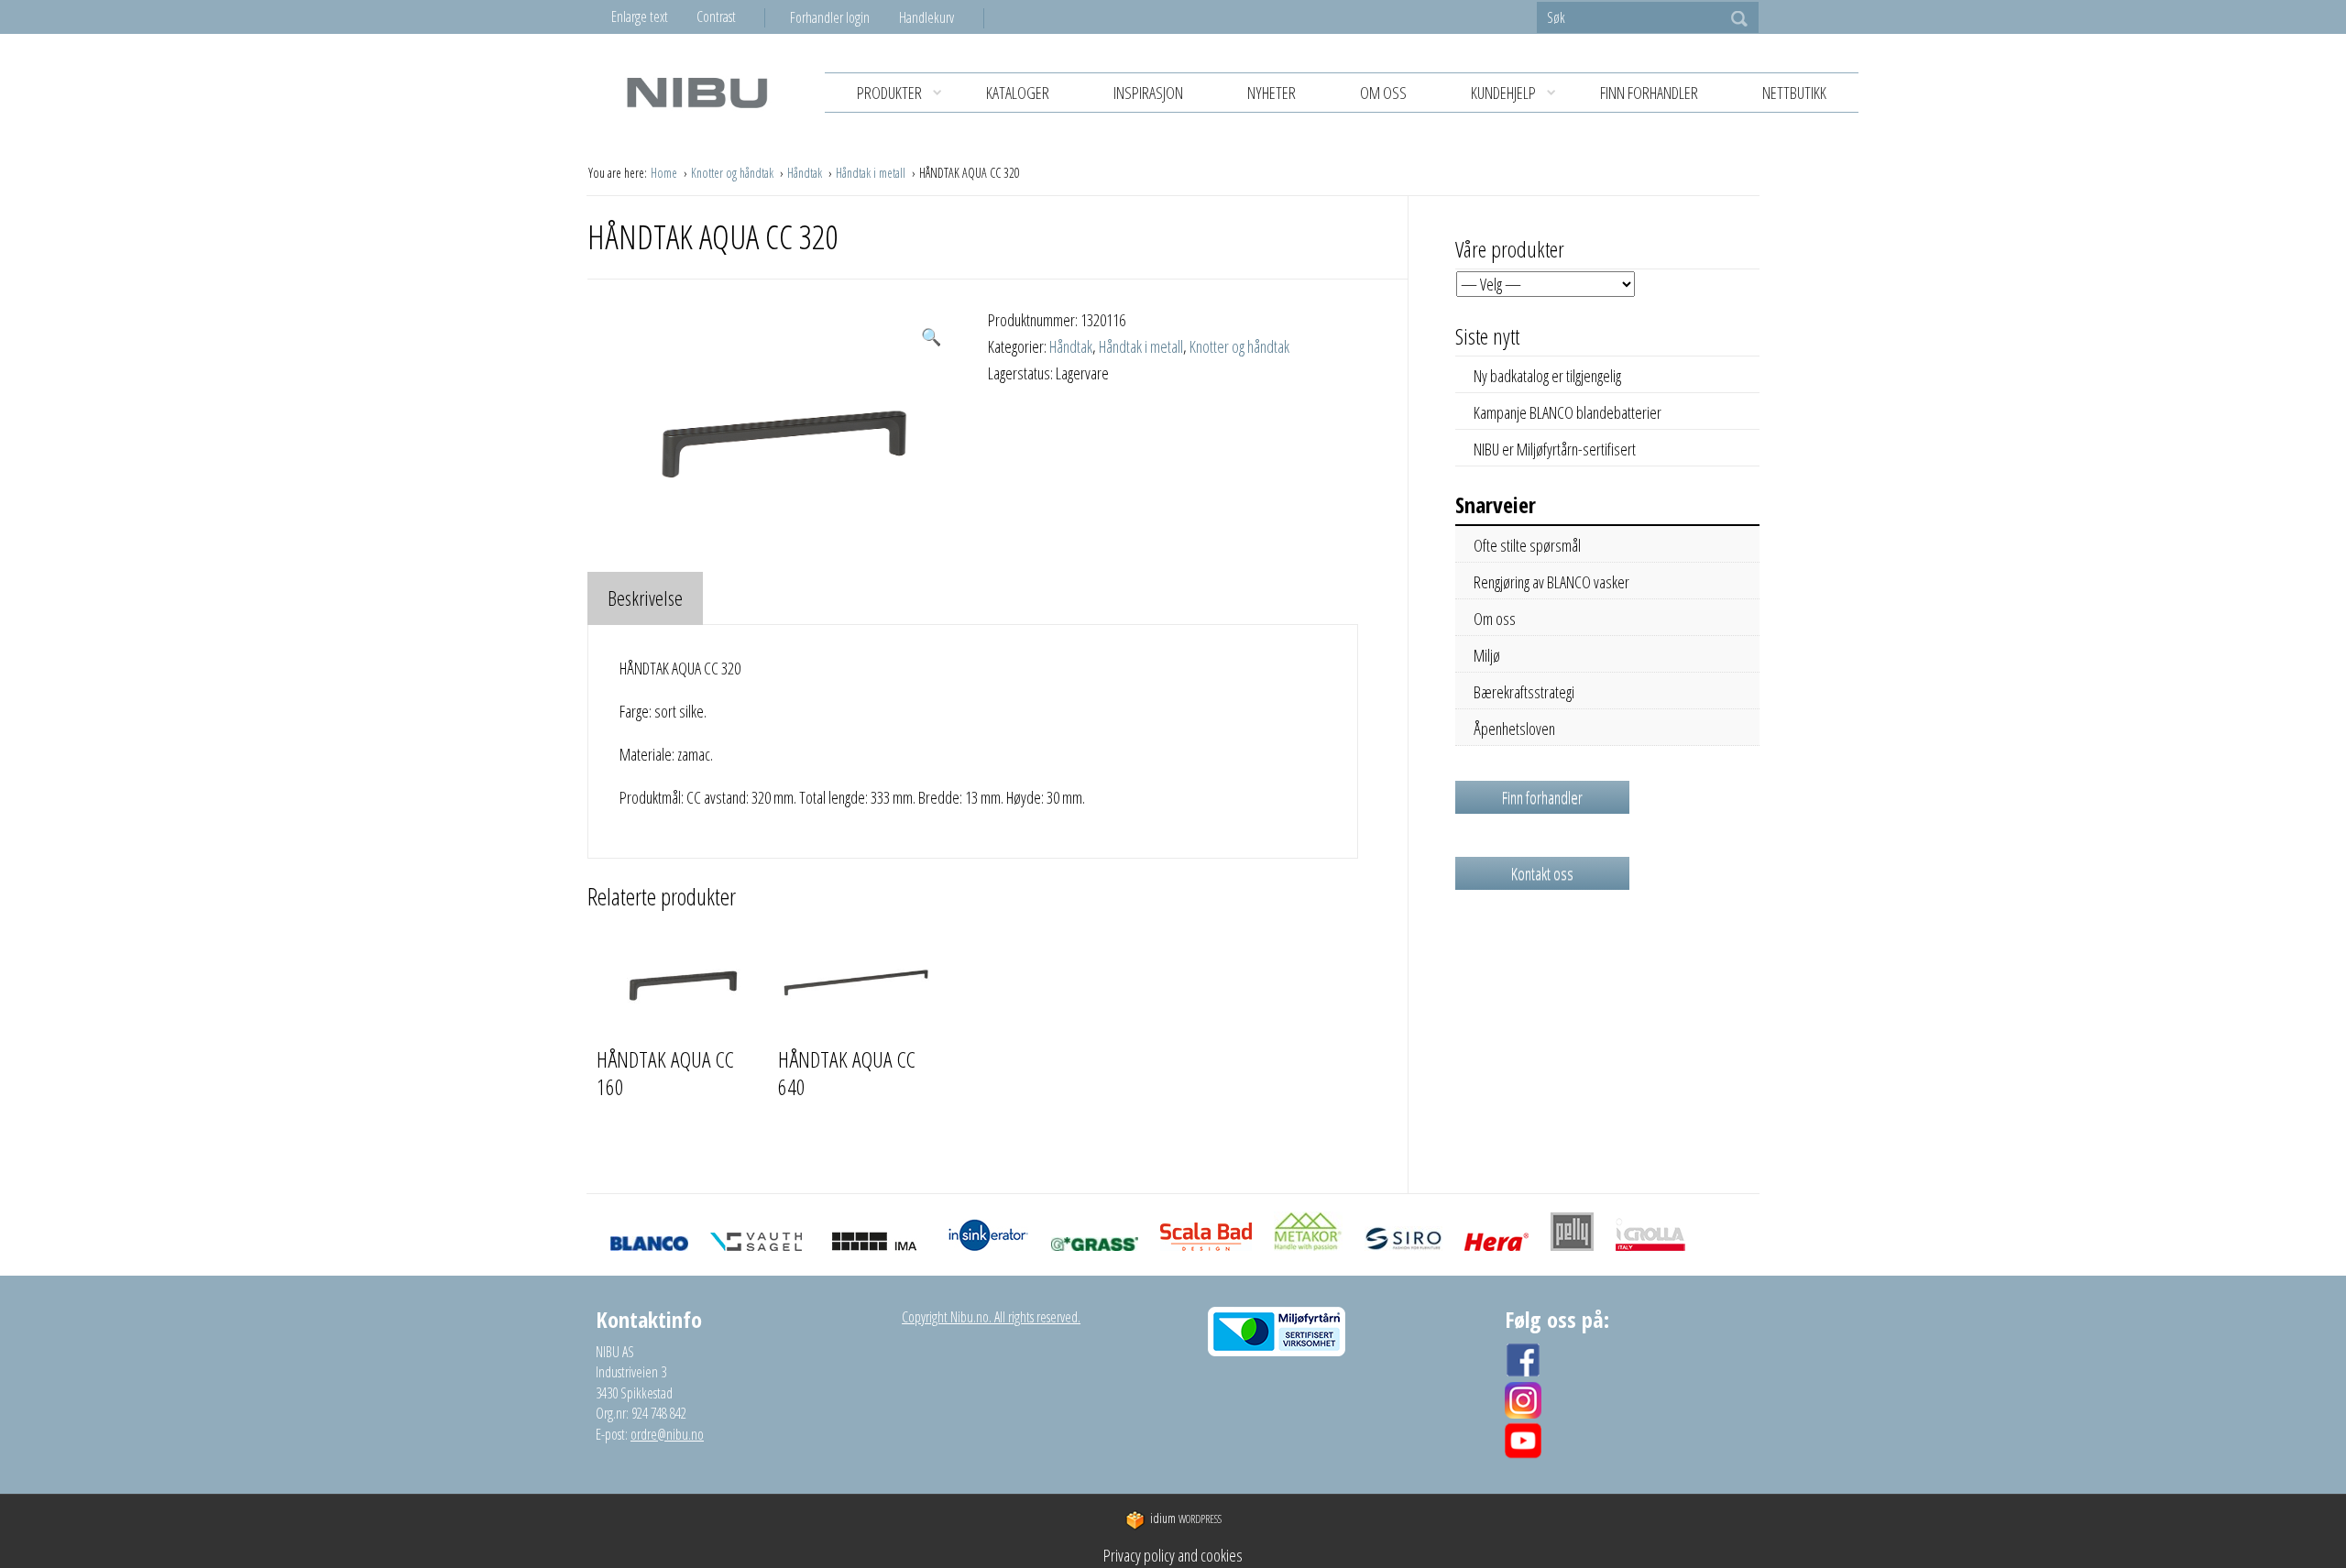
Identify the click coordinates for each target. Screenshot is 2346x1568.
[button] (931, 337)
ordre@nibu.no (667, 1434)
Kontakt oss (1542, 873)
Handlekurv (926, 17)
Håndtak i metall (872, 173)
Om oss (1383, 93)
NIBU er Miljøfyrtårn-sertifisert (1555, 449)
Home (665, 173)
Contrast (716, 16)
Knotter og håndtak (734, 173)
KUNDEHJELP (1503, 93)
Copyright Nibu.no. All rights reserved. (991, 1317)
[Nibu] (696, 92)
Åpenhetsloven (1514, 729)
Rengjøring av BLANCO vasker (1551, 582)
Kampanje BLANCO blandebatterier (1568, 412)
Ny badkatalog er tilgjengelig (1547, 376)
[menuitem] (844, 17)
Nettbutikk (1794, 93)
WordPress (1186, 1519)
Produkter (889, 93)
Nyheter (1272, 93)
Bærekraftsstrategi (1524, 692)
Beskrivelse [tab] (645, 598)
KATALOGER (1018, 93)
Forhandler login (830, 17)
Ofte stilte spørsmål (1527, 545)
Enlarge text (640, 16)
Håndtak (806, 173)
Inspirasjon (1148, 93)
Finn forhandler (1649, 93)
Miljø (1487, 655)
